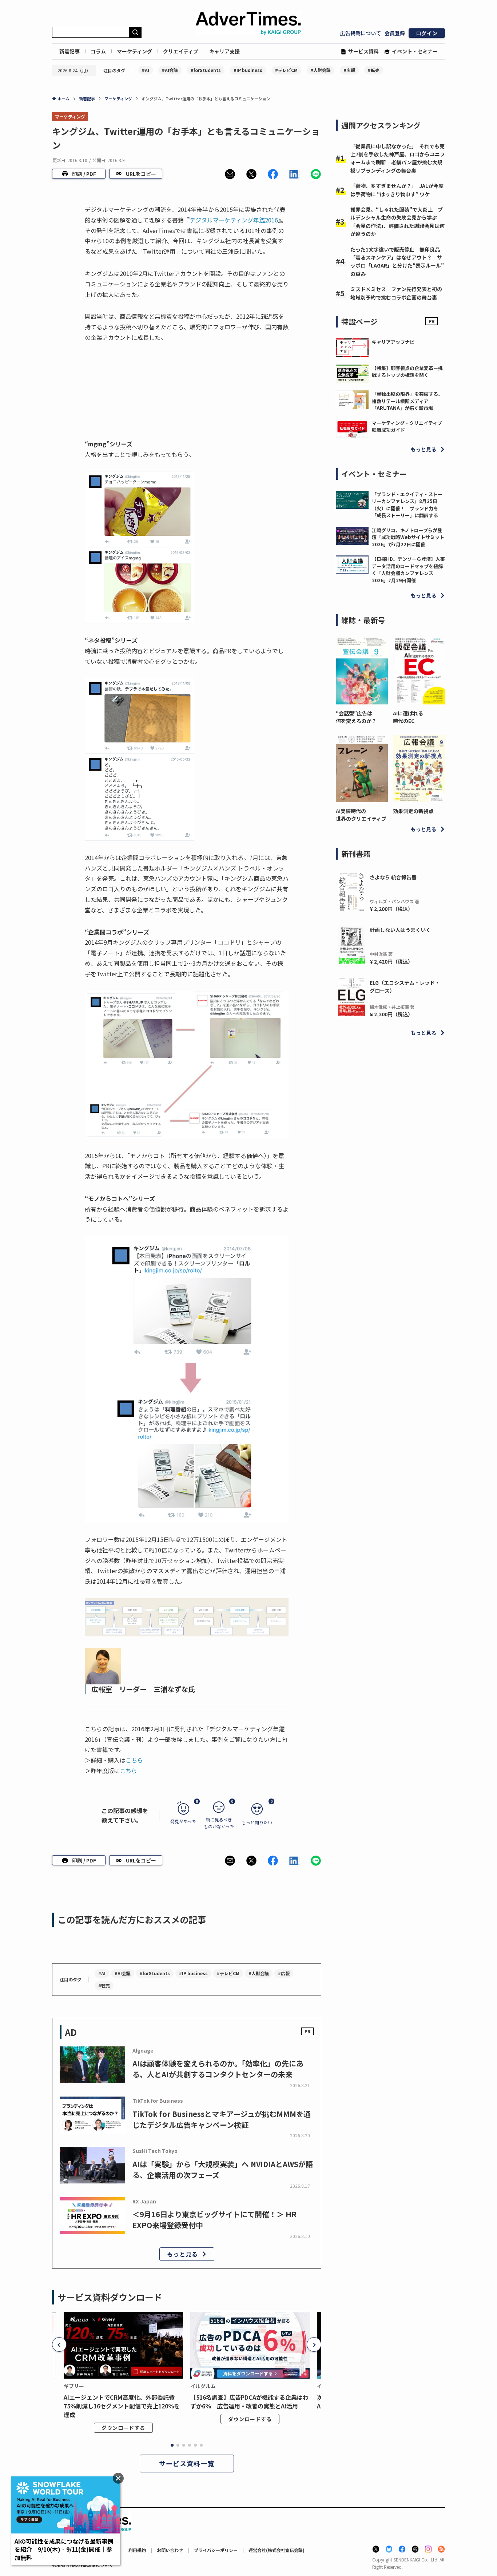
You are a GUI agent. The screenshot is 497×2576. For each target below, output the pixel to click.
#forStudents (206, 70)
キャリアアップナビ (393, 342)
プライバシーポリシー (216, 2550)
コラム (98, 51)
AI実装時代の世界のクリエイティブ (361, 815)
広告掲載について (361, 33)
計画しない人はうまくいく (400, 930)
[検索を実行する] (135, 32)
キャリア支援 (224, 51)
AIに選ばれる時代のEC (408, 717)
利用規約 (137, 2550)
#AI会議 (170, 70)
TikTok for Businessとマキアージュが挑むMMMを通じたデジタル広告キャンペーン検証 (222, 2119)
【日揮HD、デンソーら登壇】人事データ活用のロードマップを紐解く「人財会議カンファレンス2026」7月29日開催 (408, 570)
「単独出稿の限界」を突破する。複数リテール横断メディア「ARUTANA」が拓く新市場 (407, 401)
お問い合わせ (170, 2550)
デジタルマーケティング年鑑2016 (234, 220)
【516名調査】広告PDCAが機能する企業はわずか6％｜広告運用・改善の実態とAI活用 (249, 2402)
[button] (230, 174)
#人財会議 (321, 70)
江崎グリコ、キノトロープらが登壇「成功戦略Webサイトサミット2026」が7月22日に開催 (408, 537)
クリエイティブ (181, 51)
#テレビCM (286, 70)
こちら (134, 1760)
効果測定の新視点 (413, 811)
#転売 (374, 70)
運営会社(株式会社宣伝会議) (277, 2550)
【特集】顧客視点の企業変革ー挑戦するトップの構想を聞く (407, 372)
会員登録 (395, 33)
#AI (146, 70)
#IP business (248, 70)
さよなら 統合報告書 (393, 877)
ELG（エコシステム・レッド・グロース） (405, 986)
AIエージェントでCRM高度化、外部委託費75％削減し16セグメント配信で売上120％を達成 (122, 2406)
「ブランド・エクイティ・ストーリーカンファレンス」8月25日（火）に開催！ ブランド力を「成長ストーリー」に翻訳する (407, 505)
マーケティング (134, 51)
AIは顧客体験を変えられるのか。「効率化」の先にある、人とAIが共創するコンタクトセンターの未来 (218, 2069)
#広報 (349, 70)
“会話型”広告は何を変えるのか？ (356, 717)
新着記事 (69, 51)
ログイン (427, 33)
